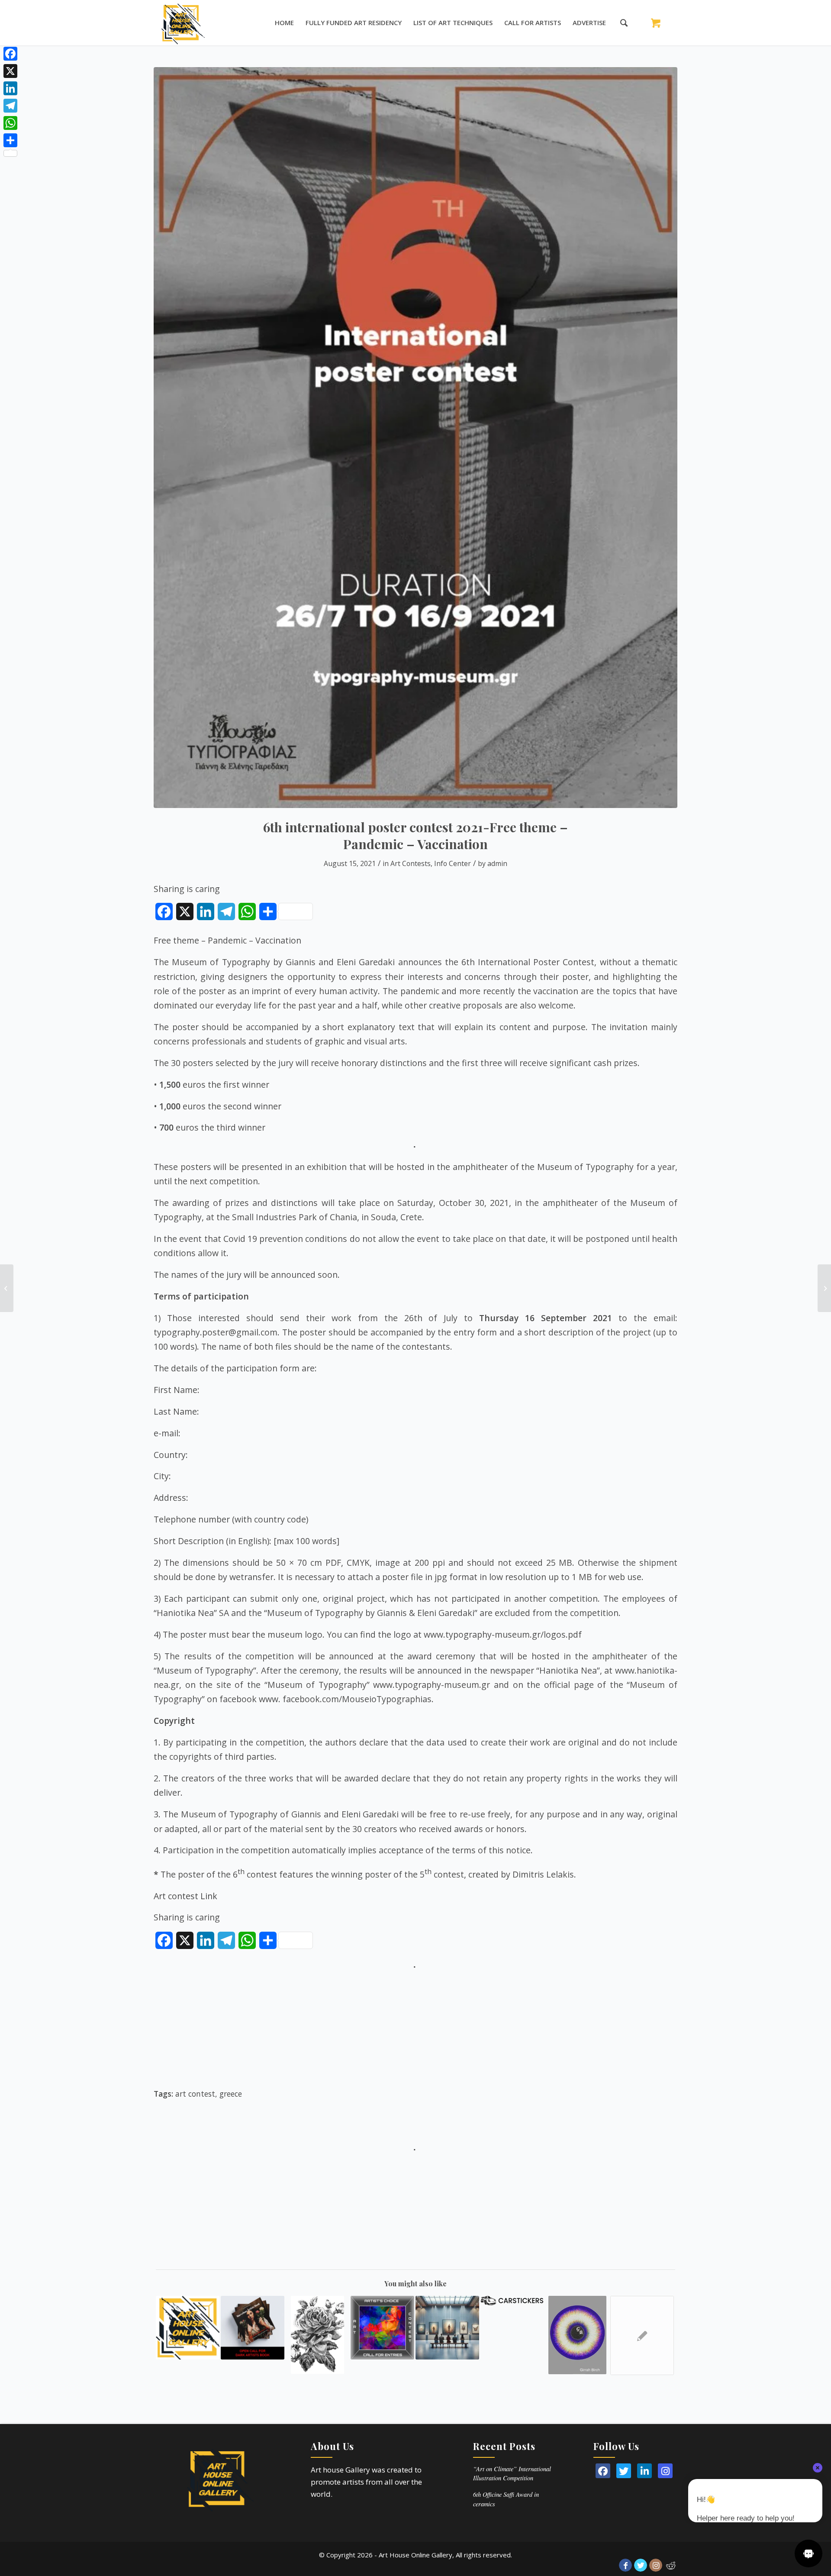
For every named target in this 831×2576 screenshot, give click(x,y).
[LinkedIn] (644, 2471)
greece (231, 2094)
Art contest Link (185, 1896)
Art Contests (411, 863)
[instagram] (665, 2471)
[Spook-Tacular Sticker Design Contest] (512, 2300)
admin (497, 863)
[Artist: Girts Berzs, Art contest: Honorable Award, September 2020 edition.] (577, 2335)
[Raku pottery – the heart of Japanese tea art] (7, 1288)
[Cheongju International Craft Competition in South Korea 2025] (447, 2328)
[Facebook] (10, 54)
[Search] (620, 23)
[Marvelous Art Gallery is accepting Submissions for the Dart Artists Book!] (253, 2328)
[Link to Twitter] (641, 2565)
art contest (195, 2094)
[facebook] (603, 2471)
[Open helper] (808, 2553)
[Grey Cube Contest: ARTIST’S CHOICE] (382, 2328)
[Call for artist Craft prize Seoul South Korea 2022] (824, 1288)
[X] (10, 71)
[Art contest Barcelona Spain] (642, 2335)
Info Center (453, 863)
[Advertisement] (415, 2033)
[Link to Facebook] (625, 2565)
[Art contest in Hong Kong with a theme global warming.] (188, 2328)
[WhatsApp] (10, 123)
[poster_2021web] (415, 438)
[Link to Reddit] (671, 2565)
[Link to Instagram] (656, 2565)
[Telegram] (10, 106)
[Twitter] (624, 2471)
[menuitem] (284, 23)
